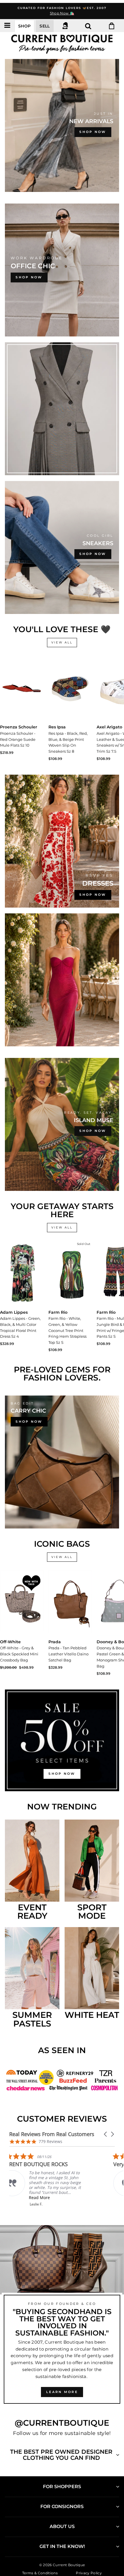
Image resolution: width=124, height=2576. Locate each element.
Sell (45, 26)
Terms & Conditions (40, 2573)
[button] (106, 2134)
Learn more (62, 2392)
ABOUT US (62, 2526)
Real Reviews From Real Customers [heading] (52, 2134)
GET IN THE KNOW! (62, 2546)
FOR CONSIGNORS (62, 2506)
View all (62, 642)
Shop (24, 26)
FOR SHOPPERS (62, 2487)
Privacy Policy (89, 2573)
